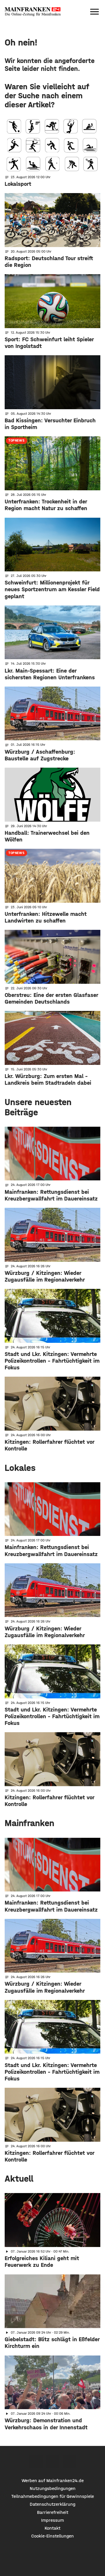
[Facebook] (36, 2462)
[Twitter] (53, 2462)
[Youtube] (69, 2462)
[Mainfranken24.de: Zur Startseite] (33, 12)
